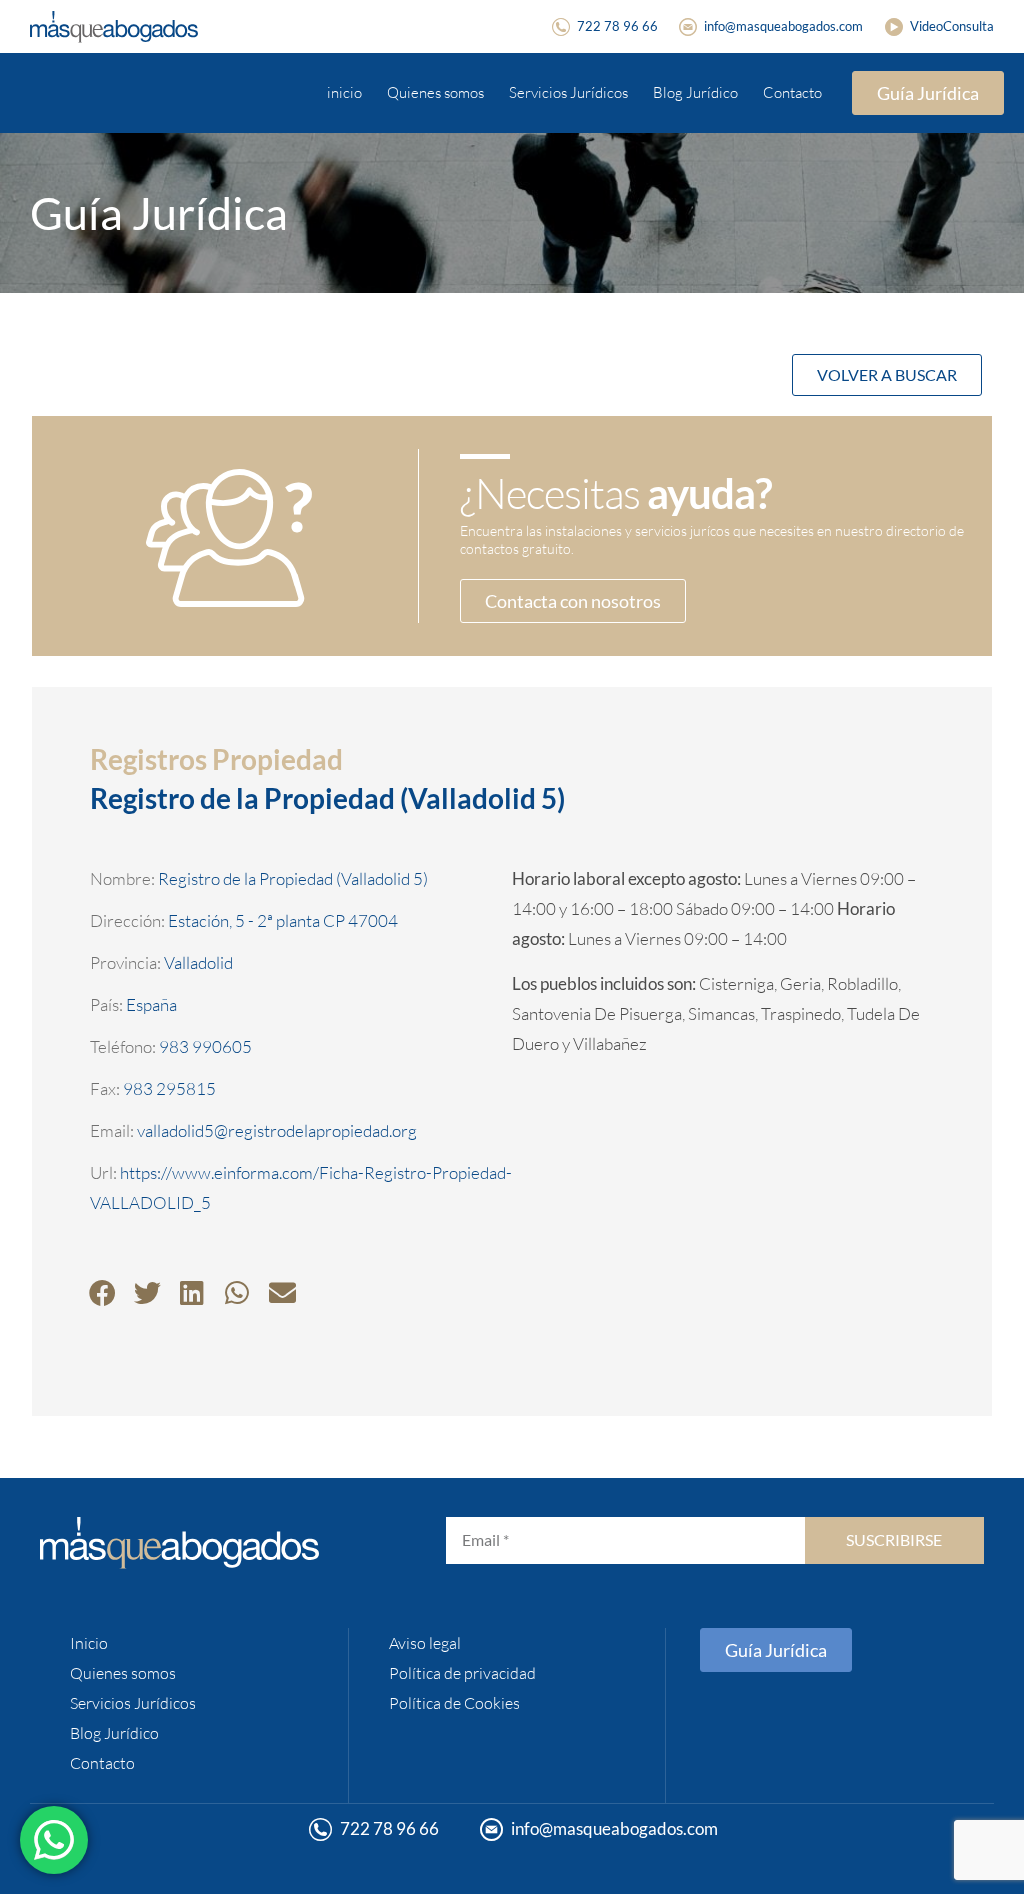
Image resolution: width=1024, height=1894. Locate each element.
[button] (102, 1292)
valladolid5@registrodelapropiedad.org (277, 1130)
